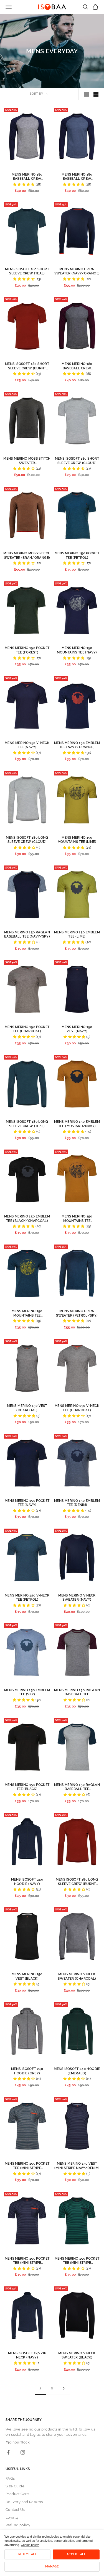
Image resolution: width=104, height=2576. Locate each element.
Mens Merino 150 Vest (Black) (27, 1976)
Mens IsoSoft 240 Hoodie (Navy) (27, 1882)
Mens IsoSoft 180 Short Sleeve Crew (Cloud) (77, 461)
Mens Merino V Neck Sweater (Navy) (77, 1598)
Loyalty (12, 2517)
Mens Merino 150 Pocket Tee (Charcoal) (27, 1029)
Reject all (27, 2554)
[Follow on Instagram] (23, 2452)
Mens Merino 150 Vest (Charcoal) (27, 1408)
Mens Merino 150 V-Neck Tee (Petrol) (27, 1598)
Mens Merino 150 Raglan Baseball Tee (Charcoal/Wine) (77, 1692)
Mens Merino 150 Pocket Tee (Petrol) (77, 555)
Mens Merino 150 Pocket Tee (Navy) (27, 1503)
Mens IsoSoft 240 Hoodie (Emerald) (77, 2071)
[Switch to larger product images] (87, 94)
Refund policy (18, 2525)
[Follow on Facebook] (8, 2452)
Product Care (17, 2494)
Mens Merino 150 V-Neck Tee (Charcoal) (77, 1408)
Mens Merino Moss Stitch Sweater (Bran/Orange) (27, 555)
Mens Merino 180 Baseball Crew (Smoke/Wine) (77, 366)
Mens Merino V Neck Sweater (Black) (77, 2355)
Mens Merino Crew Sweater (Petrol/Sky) (77, 1313)
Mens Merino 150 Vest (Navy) (77, 1029)
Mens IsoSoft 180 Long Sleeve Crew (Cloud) (27, 840)
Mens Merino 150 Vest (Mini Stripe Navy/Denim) (77, 2166)
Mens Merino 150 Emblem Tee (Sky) (27, 1692)
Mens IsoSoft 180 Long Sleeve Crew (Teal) (27, 1124)
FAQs (10, 2478)
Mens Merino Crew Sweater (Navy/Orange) (77, 271)
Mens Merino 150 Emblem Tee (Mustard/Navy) (77, 1124)
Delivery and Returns (24, 2502)
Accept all (76, 2554)
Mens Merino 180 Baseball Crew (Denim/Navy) (77, 177)
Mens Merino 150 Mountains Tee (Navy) (77, 650)
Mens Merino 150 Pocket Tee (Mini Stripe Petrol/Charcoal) (27, 2166)
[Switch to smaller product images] (96, 94)
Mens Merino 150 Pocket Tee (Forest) (27, 650)
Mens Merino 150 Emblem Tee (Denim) (77, 1503)
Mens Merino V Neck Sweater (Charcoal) (77, 1976)
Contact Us (15, 2510)
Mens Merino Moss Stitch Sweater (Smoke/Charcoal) (27, 461)
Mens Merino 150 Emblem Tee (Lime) (77, 934)
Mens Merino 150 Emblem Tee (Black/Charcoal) (27, 1219)
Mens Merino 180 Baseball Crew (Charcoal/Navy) (27, 177)
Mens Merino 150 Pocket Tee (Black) (27, 1787)
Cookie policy (30, 2545)
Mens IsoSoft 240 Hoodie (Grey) (27, 2071)
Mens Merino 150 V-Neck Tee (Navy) (27, 745)
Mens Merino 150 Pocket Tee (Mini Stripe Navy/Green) (77, 2261)
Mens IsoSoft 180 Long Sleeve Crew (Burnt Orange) (77, 1882)
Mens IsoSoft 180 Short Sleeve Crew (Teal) (27, 271)
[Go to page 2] (64, 2388)
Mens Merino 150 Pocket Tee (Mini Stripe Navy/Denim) (27, 2261)
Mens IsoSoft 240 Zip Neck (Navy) (27, 2355)
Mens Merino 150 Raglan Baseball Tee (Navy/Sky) (27, 934)
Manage (52, 2566)
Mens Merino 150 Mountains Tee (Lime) (77, 840)
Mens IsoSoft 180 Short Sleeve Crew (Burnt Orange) (27, 366)
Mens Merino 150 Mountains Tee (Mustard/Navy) (77, 1219)
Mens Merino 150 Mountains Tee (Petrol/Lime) (27, 1313)
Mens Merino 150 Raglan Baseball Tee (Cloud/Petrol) (77, 1787)
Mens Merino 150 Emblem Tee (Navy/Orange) (77, 745)
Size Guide (15, 2486)
